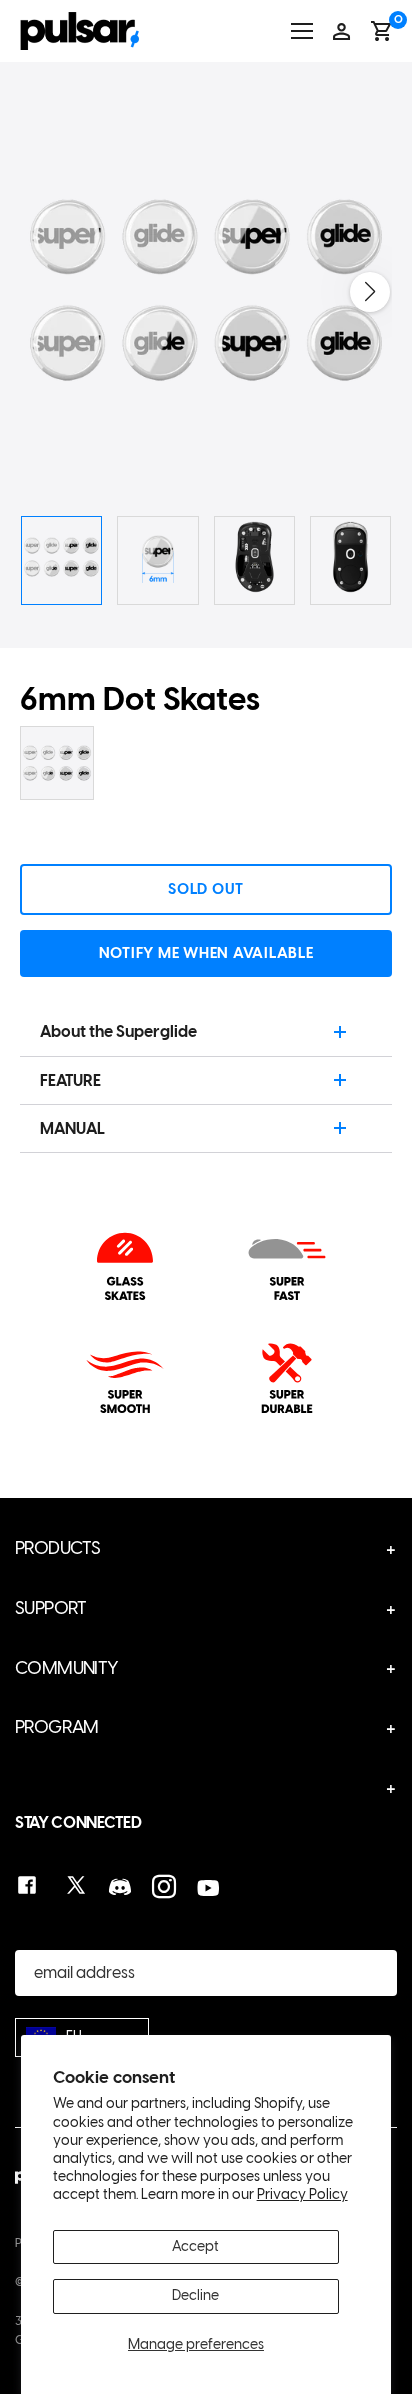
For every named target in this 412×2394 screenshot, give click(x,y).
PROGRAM (57, 1727)
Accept (195, 2246)
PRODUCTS (57, 1548)
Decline (195, 2295)
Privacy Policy (302, 2194)
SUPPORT (51, 1608)
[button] (370, 292)
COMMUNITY (67, 1668)
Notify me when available (206, 953)
